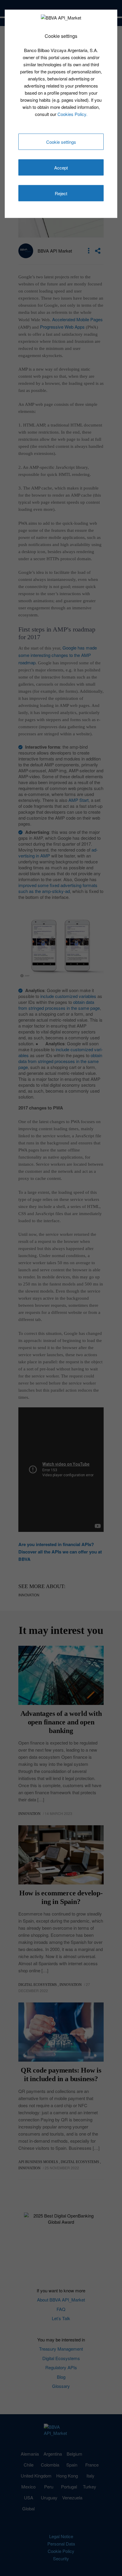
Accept (61, 168)
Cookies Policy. (72, 114)
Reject (61, 193)
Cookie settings (61, 142)
